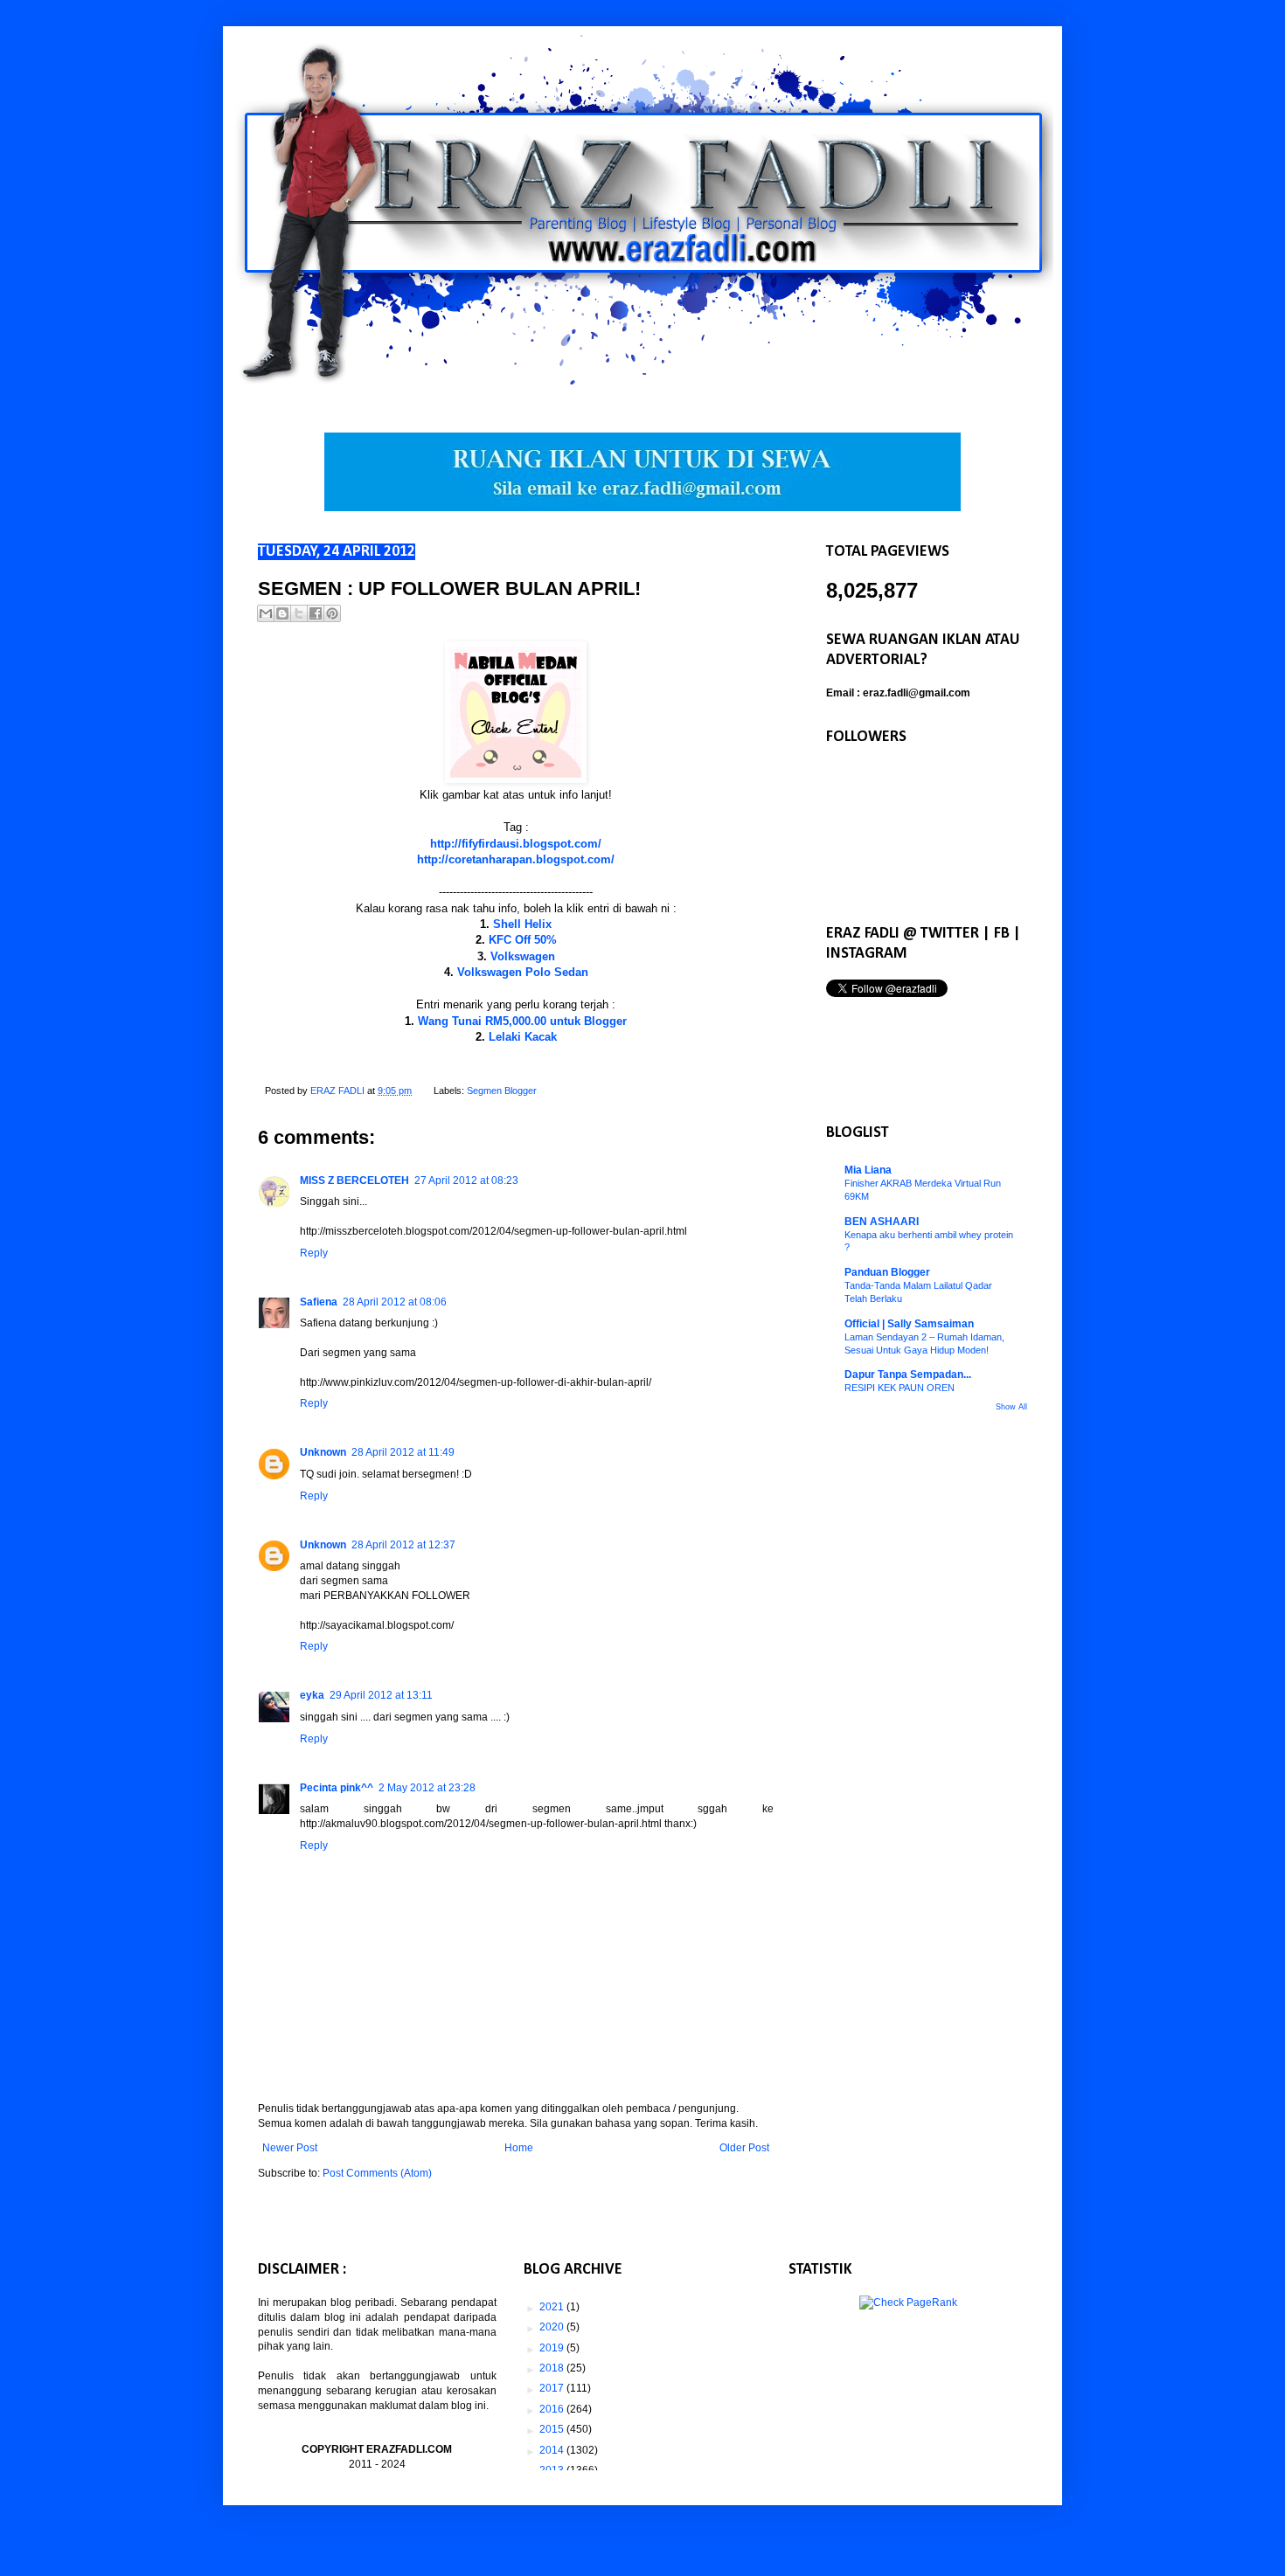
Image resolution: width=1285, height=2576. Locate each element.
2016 (553, 2409)
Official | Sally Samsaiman (909, 1324)
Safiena (319, 1302)
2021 (553, 2307)
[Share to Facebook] (316, 613)
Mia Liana (868, 1170)
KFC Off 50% (523, 940)
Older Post (744, 2148)
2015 (553, 2429)
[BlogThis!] (282, 613)
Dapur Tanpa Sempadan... (908, 1375)
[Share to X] (299, 613)
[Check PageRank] (908, 2302)
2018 (553, 2368)
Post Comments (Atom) (377, 2173)
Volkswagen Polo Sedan (523, 972)
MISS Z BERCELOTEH (354, 1181)
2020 (553, 2327)
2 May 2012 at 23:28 (427, 1788)
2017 (553, 2388)
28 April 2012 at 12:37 (403, 1545)
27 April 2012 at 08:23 (466, 1181)
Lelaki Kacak (523, 1037)
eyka (312, 1695)
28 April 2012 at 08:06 (395, 1302)
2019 (553, 2348)
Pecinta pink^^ (337, 1788)
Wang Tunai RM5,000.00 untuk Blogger (522, 1021)
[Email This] (266, 613)
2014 (553, 2450)
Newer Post (290, 2148)
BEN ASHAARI (882, 1222)
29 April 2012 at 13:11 (381, 1695)
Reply (314, 1253)
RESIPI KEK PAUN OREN (899, 1388)
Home (519, 2148)
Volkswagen (523, 956)
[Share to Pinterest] (332, 613)
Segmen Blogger (502, 1091)
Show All (1011, 1407)
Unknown (323, 1452)
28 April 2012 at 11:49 (403, 1452)
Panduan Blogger (887, 1272)
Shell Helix (522, 924)
